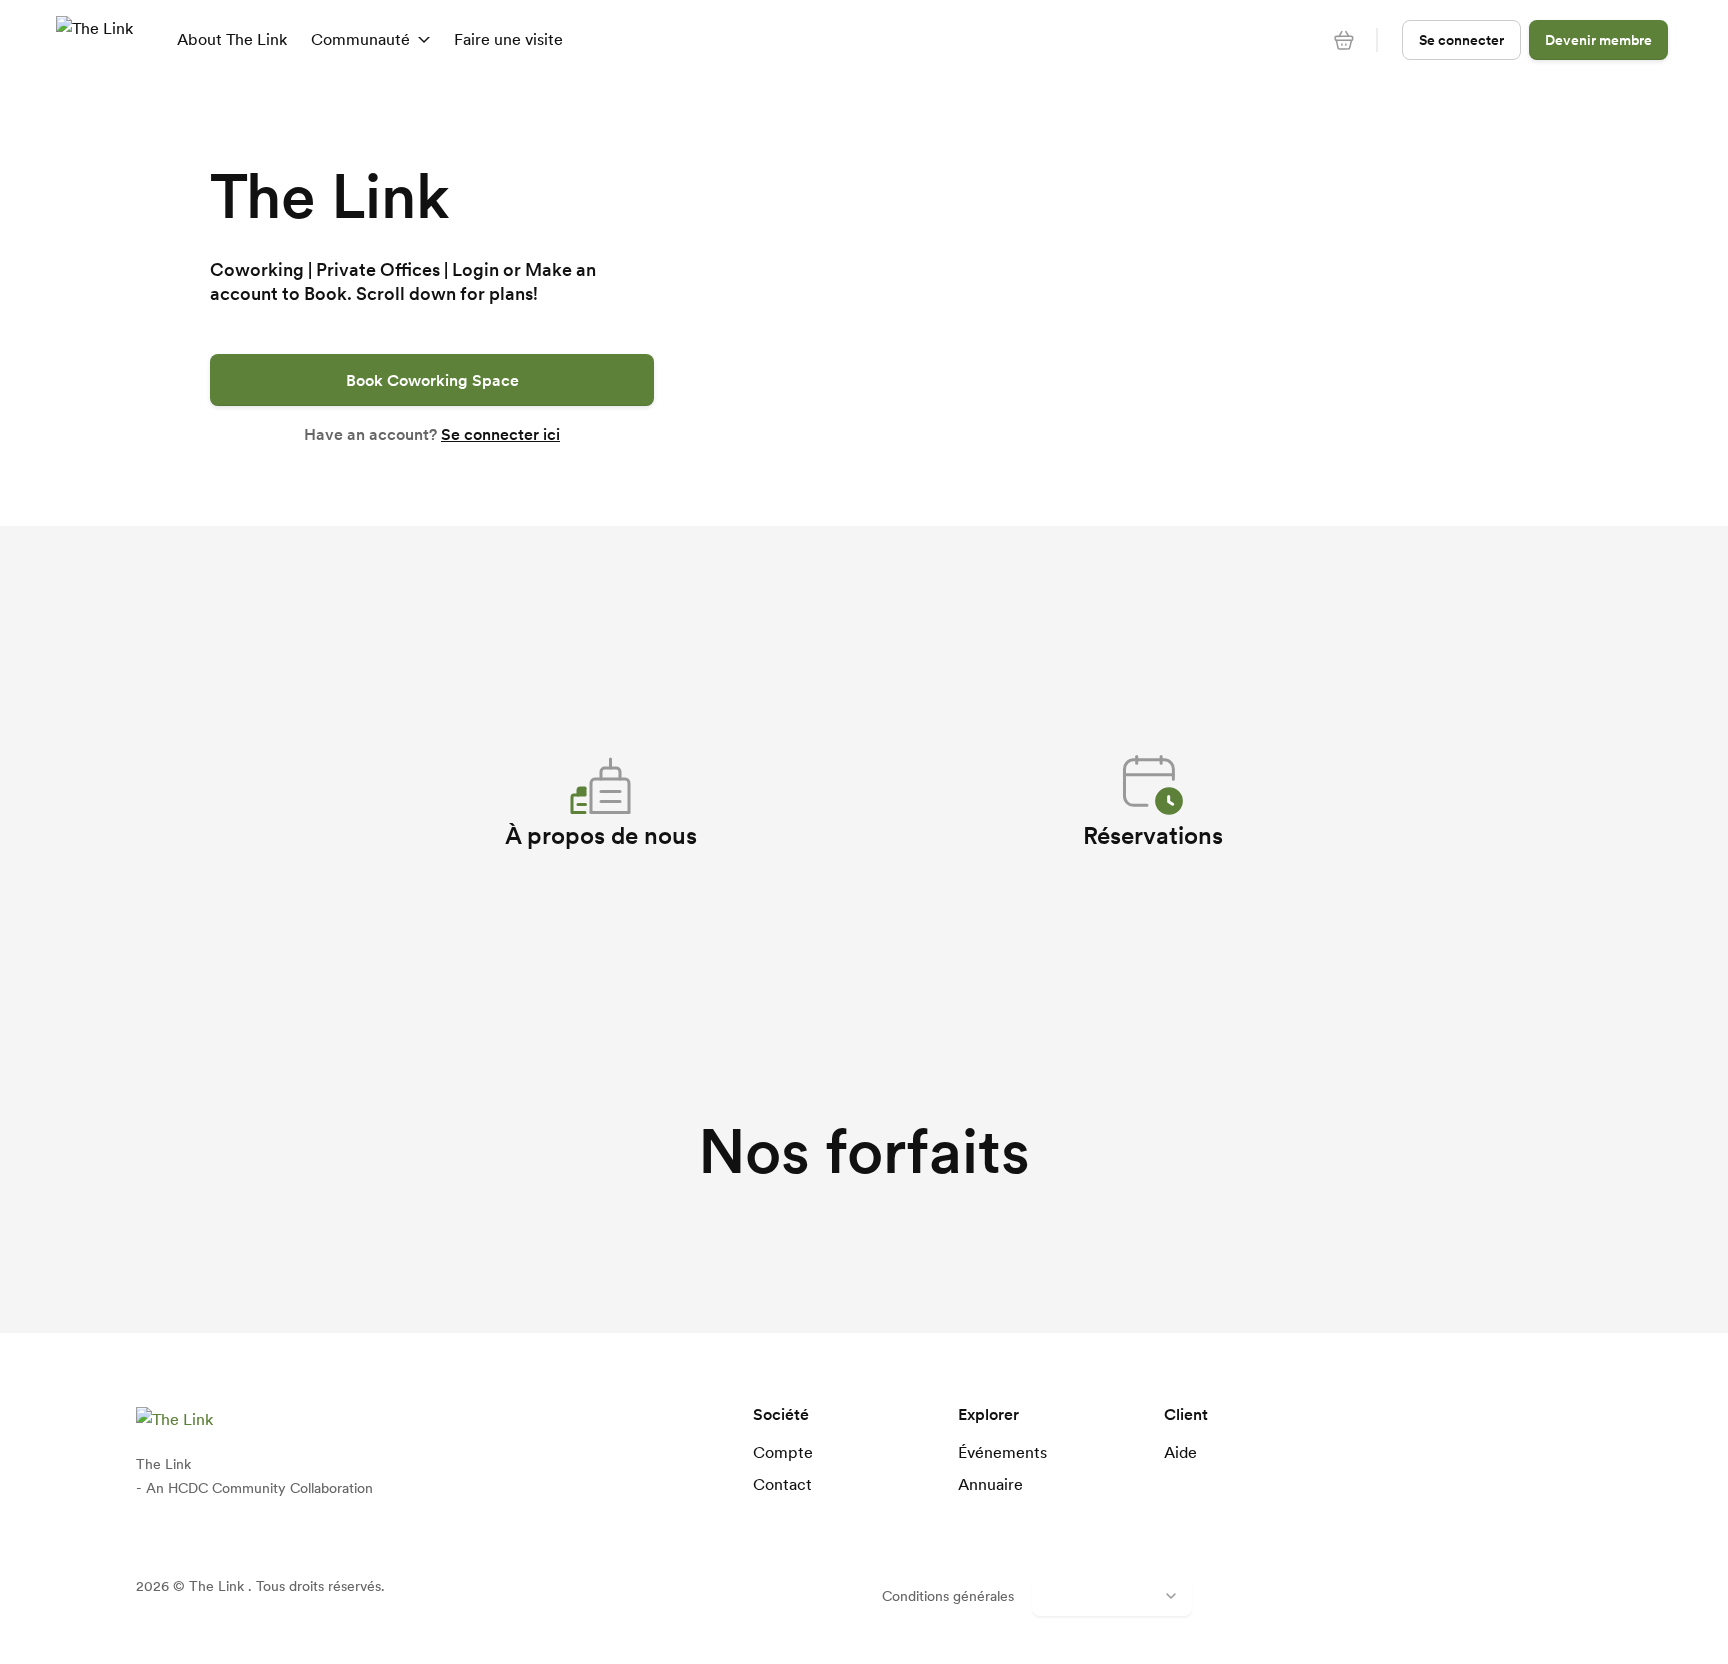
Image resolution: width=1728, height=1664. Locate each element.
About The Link (232, 39)
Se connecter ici (500, 434)
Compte (783, 1452)
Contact (782, 1484)
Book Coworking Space (432, 380)
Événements (1002, 1452)
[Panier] (1344, 40)
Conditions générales (948, 1596)
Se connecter (1461, 40)
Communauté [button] (360, 39)
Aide (1180, 1452)
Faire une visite (508, 39)
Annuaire (990, 1484)
